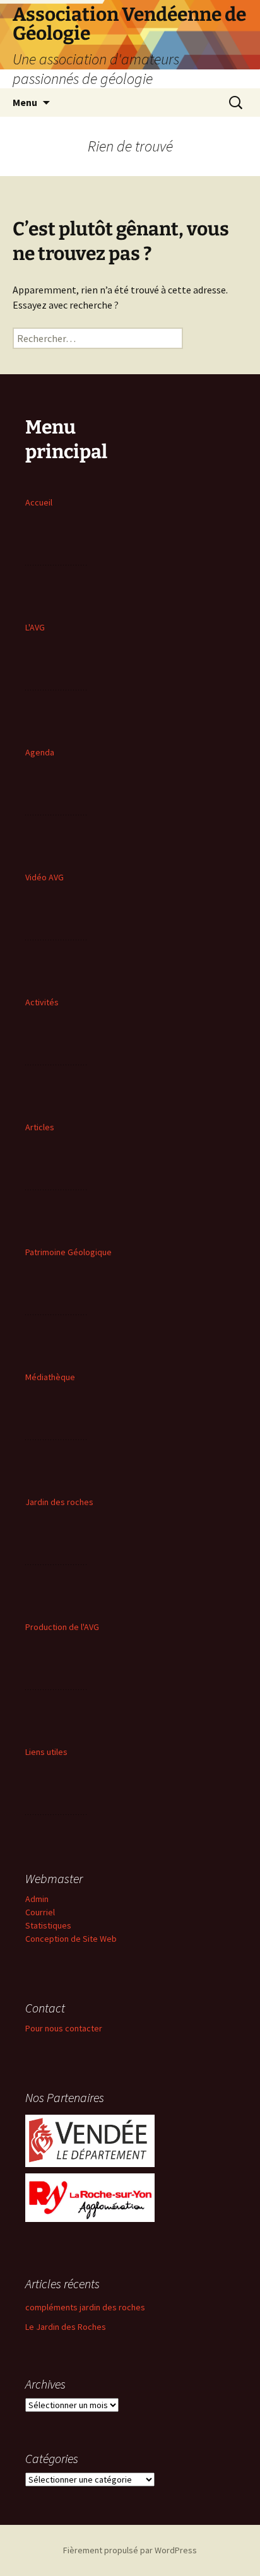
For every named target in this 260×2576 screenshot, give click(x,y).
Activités (42, 1002)
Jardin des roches (59, 1502)
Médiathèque (50, 1377)
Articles (40, 1127)
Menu (25, 102)
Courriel (40, 1912)
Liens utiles (46, 1752)
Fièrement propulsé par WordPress (130, 2550)
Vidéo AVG (44, 877)
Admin (37, 1899)
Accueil (39, 502)
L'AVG (35, 627)
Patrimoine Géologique (68, 1252)
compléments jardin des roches (85, 2307)
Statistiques (48, 1925)
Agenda (40, 752)
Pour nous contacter (64, 2028)
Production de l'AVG (62, 1627)
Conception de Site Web (71, 1939)
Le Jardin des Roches (66, 2327)
